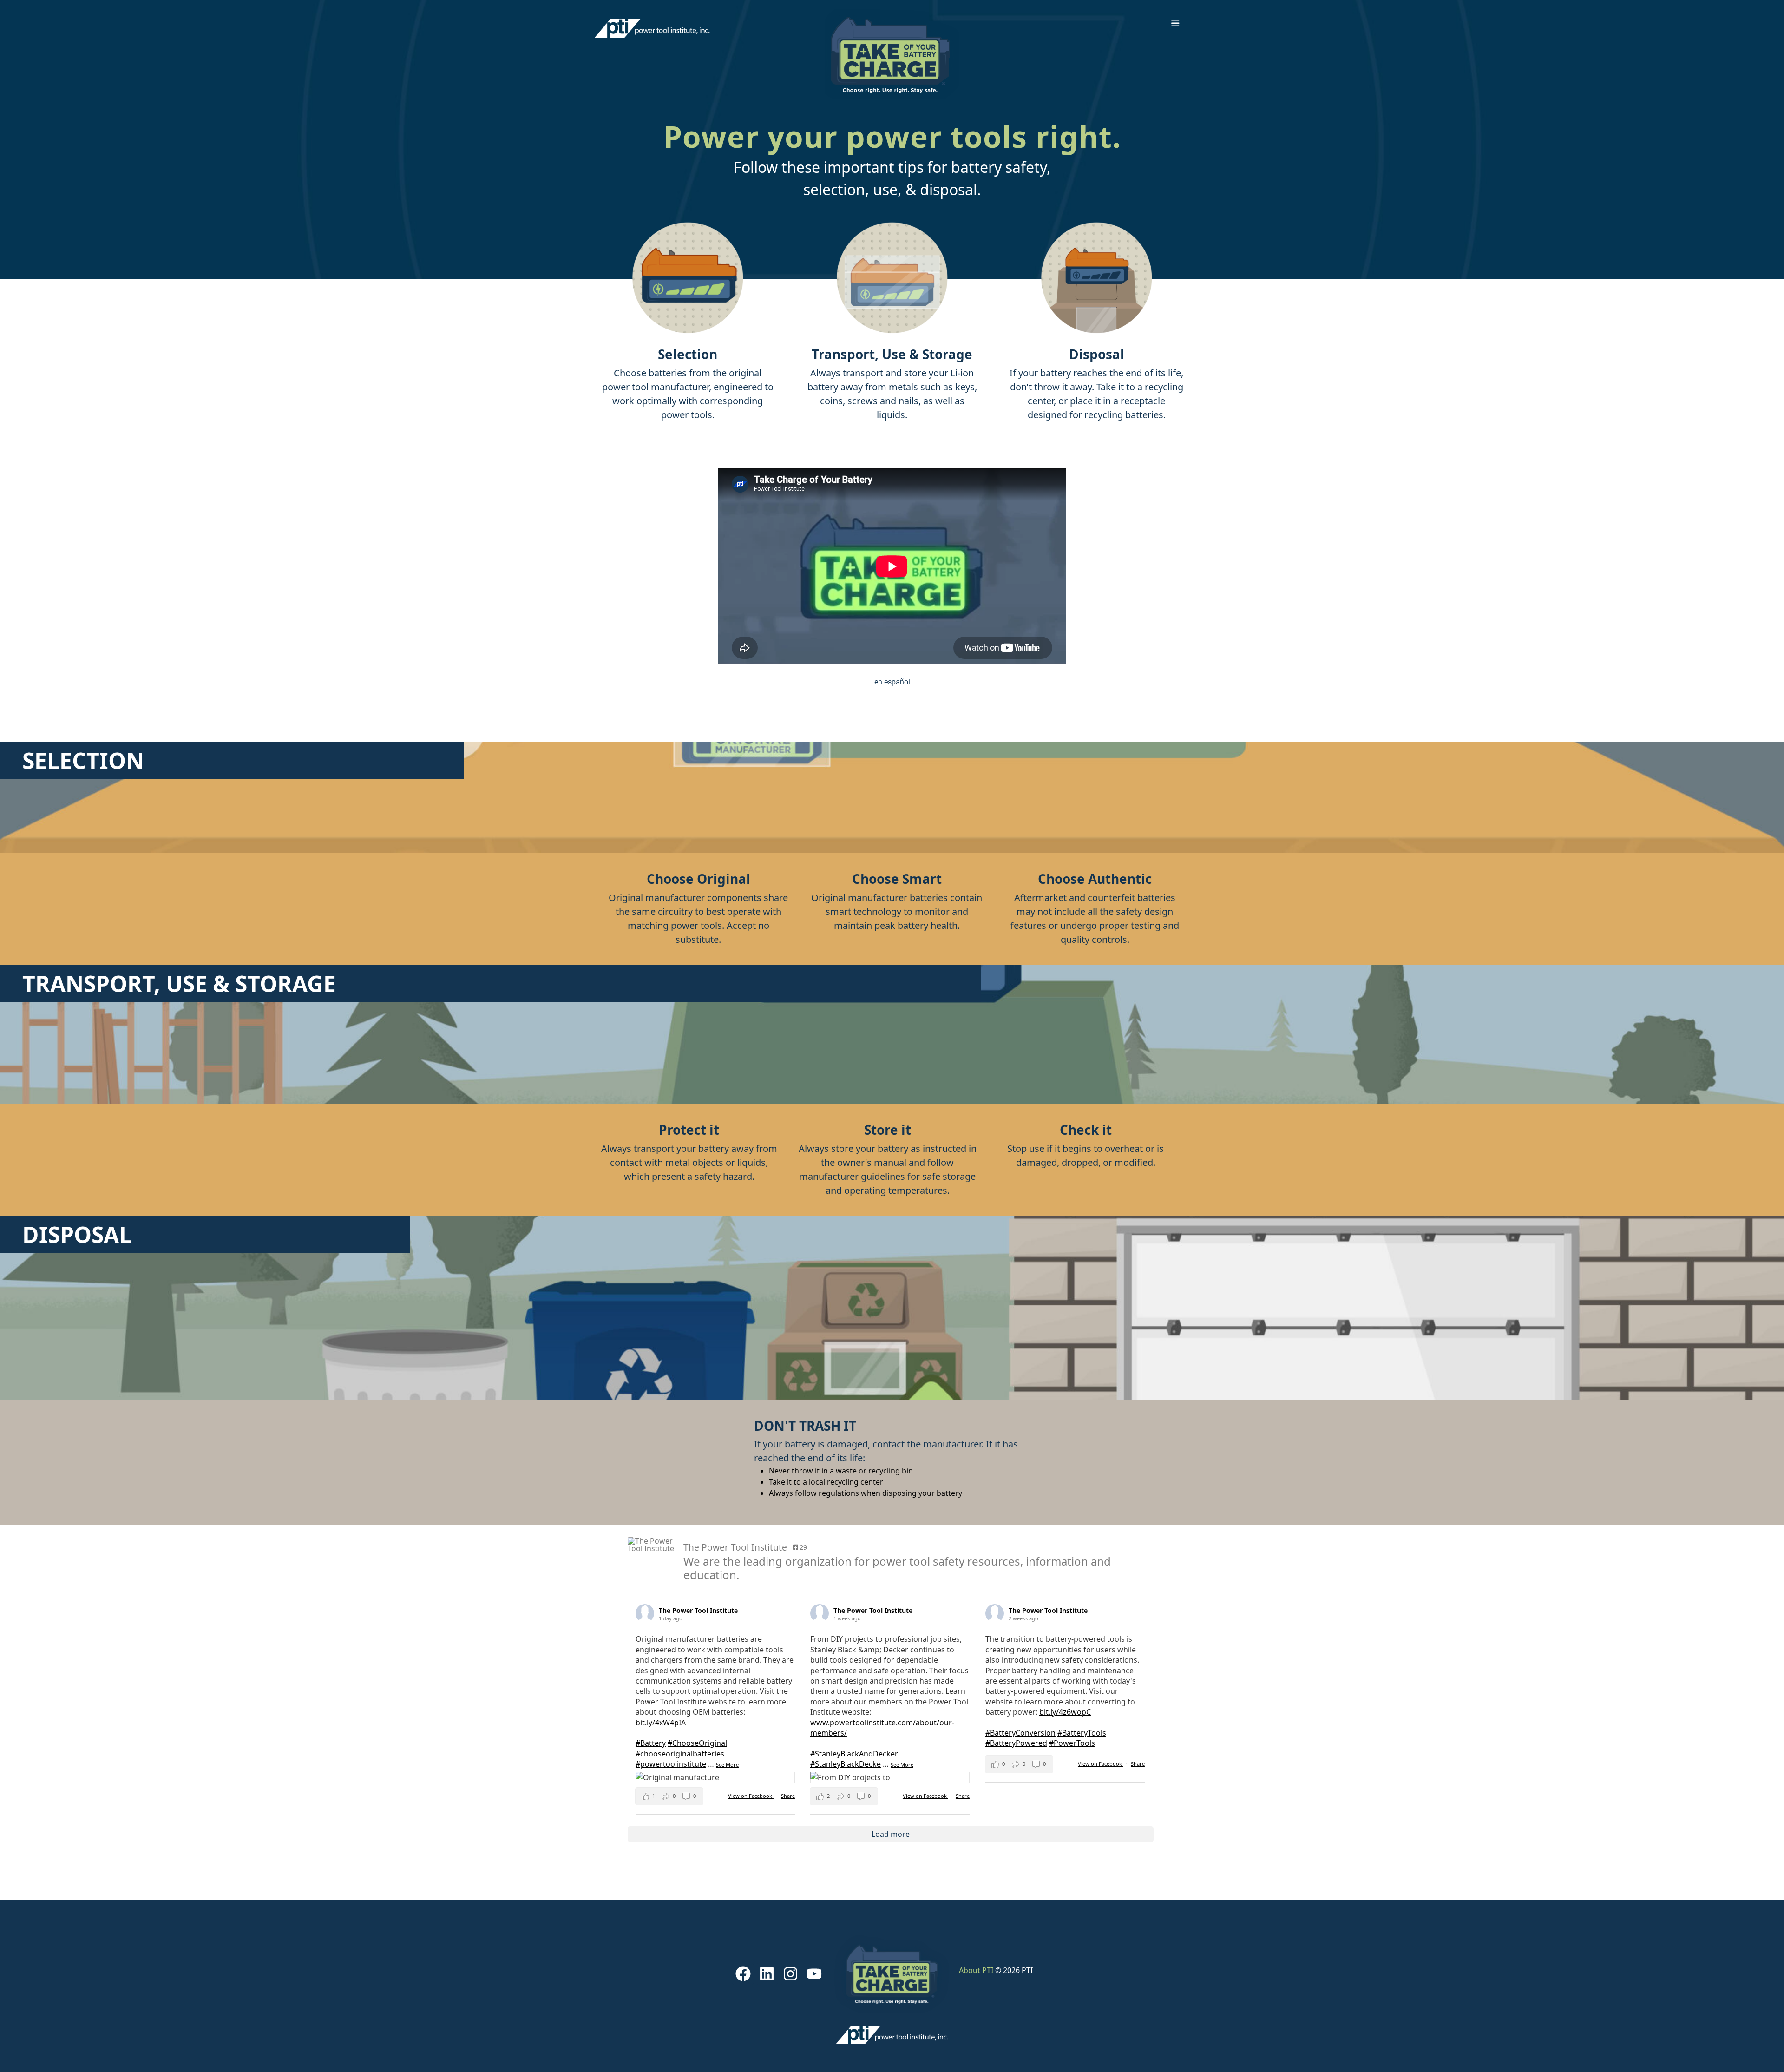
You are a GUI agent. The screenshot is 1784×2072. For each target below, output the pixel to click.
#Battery (651, 1743)
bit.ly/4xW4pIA (661, 1723)
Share (788, 1796)
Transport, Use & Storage (892, 354)
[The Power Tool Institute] (651, 1545)
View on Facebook (751, 1796)
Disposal (1097, 354)
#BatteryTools (1082, 1733)
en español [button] (892, 682)
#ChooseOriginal (697, 1743)
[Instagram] (791, 1974)
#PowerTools (1072, 1743)
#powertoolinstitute (671, 1764)
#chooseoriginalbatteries (680, 1754)
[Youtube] (814, 1974)
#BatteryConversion (1020, 1733)
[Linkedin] (767, 1974)
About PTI (976, 1970)
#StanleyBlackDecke (846, 1764)
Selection (688, 354)
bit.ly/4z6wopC (1065, 1712)
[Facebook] (743, 1974)
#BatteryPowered (1016, 1743)
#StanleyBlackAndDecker (854, 1754)
